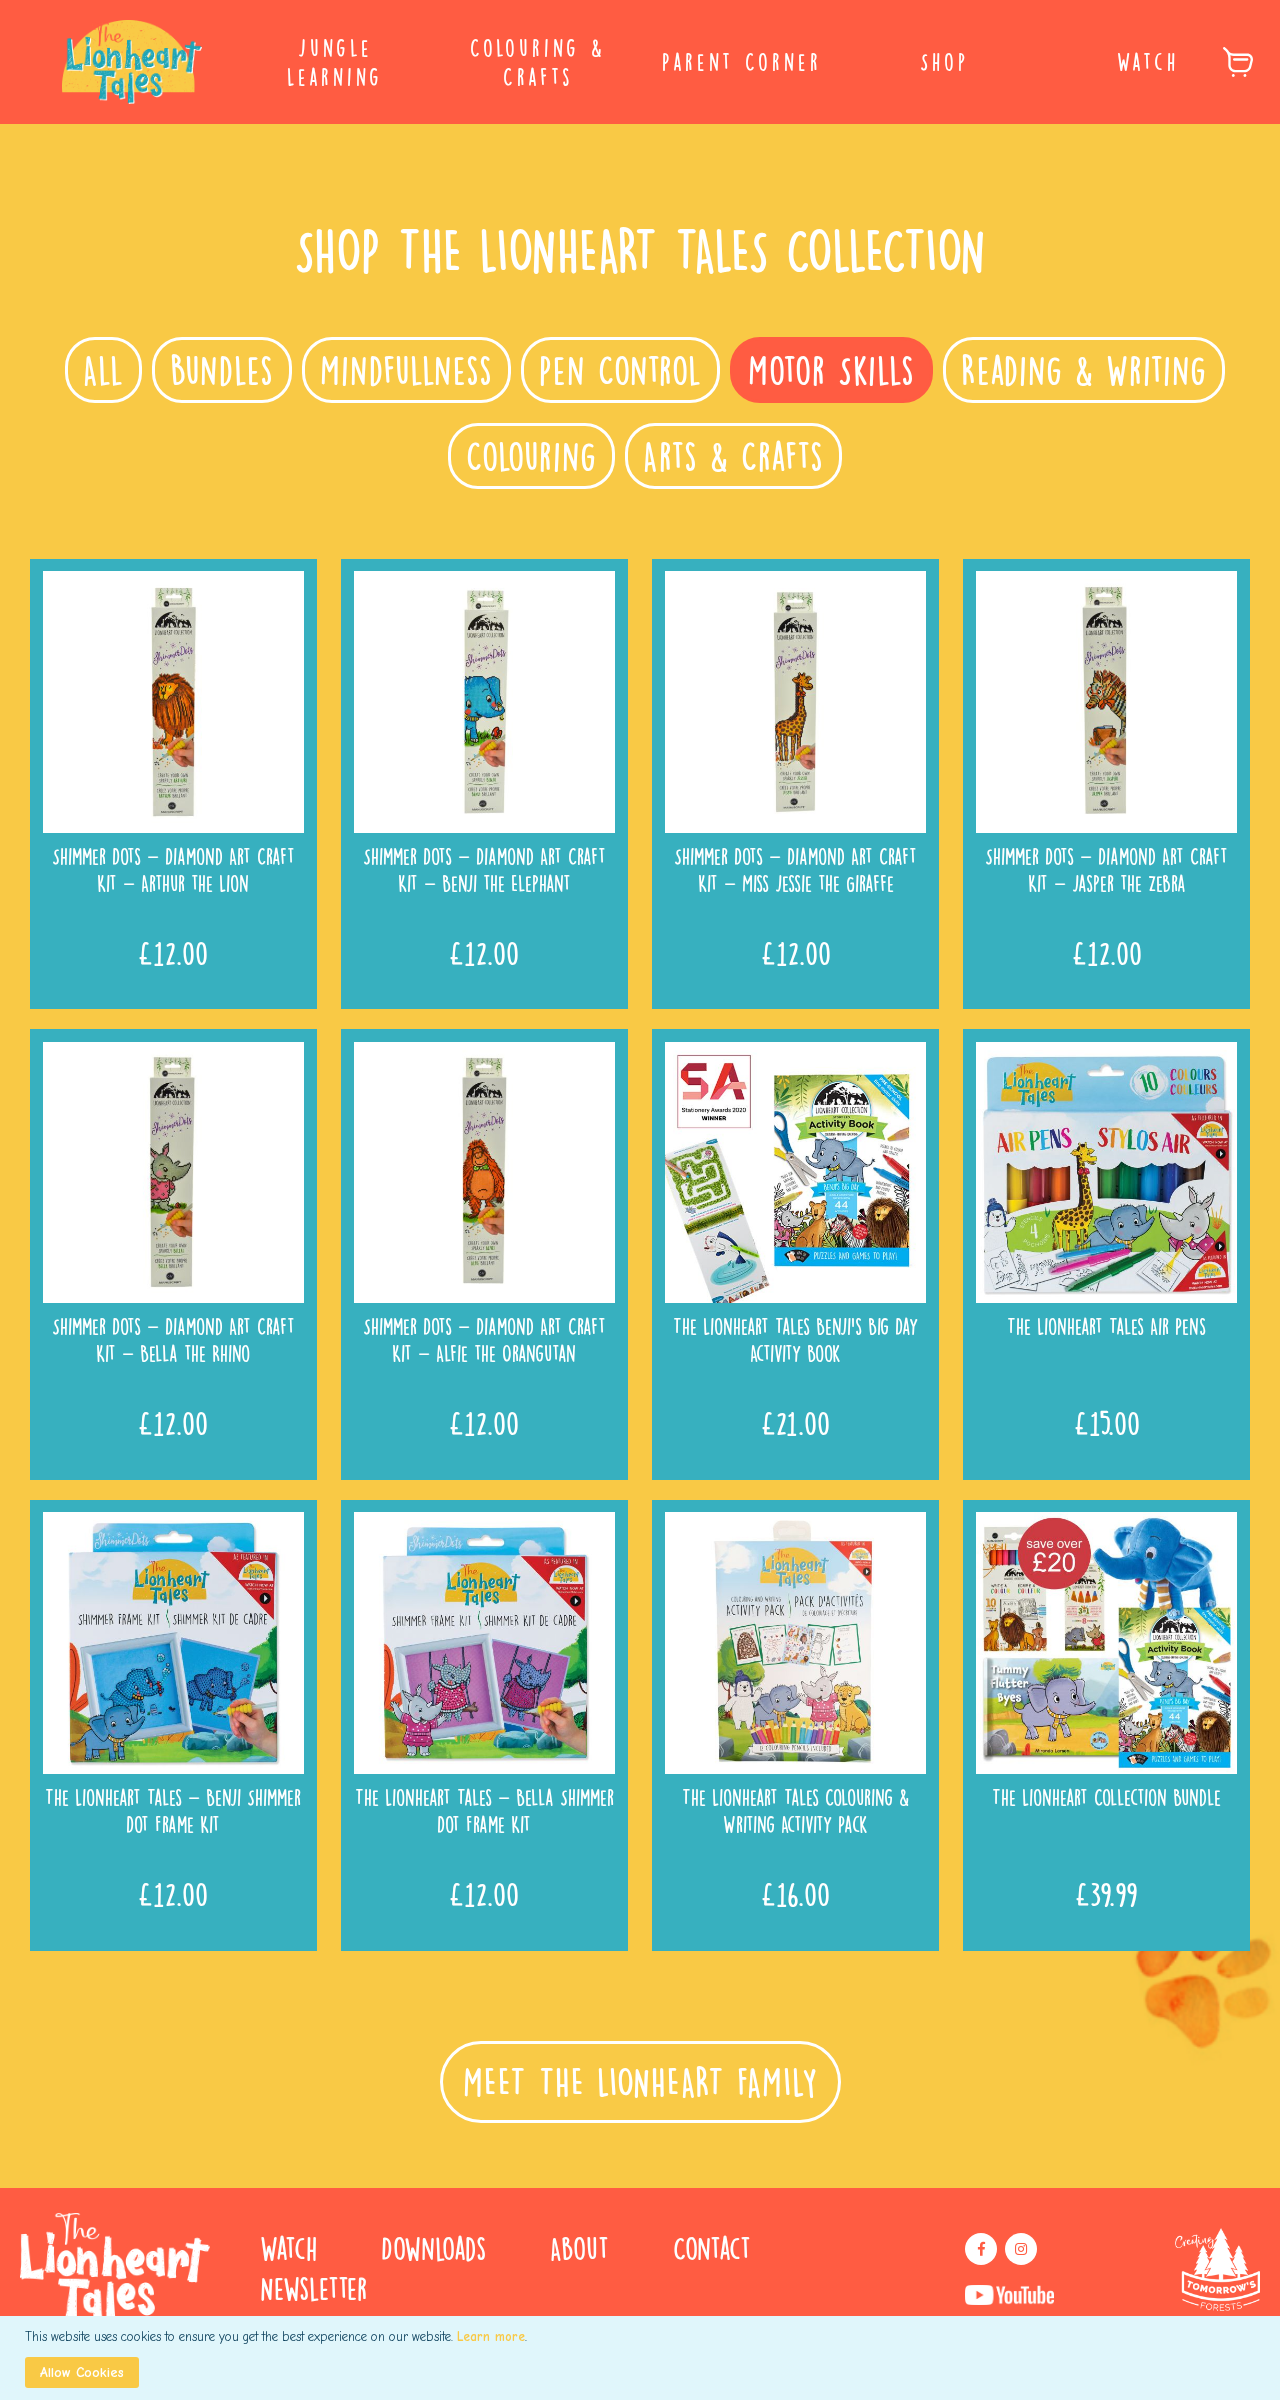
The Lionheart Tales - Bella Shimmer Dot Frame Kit (484, 1810)
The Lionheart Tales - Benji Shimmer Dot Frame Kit (173, 1810)
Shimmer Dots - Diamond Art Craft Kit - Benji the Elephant (484, 869)
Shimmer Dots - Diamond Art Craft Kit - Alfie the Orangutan (484, 1339)
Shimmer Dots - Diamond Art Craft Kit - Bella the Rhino (173, 1339)
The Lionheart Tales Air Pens (1106, 1325)
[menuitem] (335, 62)
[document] (642, 2358)
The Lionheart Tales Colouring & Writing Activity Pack (795, 1810)
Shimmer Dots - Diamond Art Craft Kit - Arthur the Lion (173, 869)
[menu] (640, 62)
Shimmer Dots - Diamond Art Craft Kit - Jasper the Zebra (1106, 869)
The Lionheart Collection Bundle (1106, 1796)
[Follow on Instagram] (1021, 2249)
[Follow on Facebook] (981, 2249)
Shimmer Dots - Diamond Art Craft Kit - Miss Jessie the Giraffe (795, 869)
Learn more (491, 2336)
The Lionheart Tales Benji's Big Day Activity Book (795, 1339)
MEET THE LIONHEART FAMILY (640, 2082)
